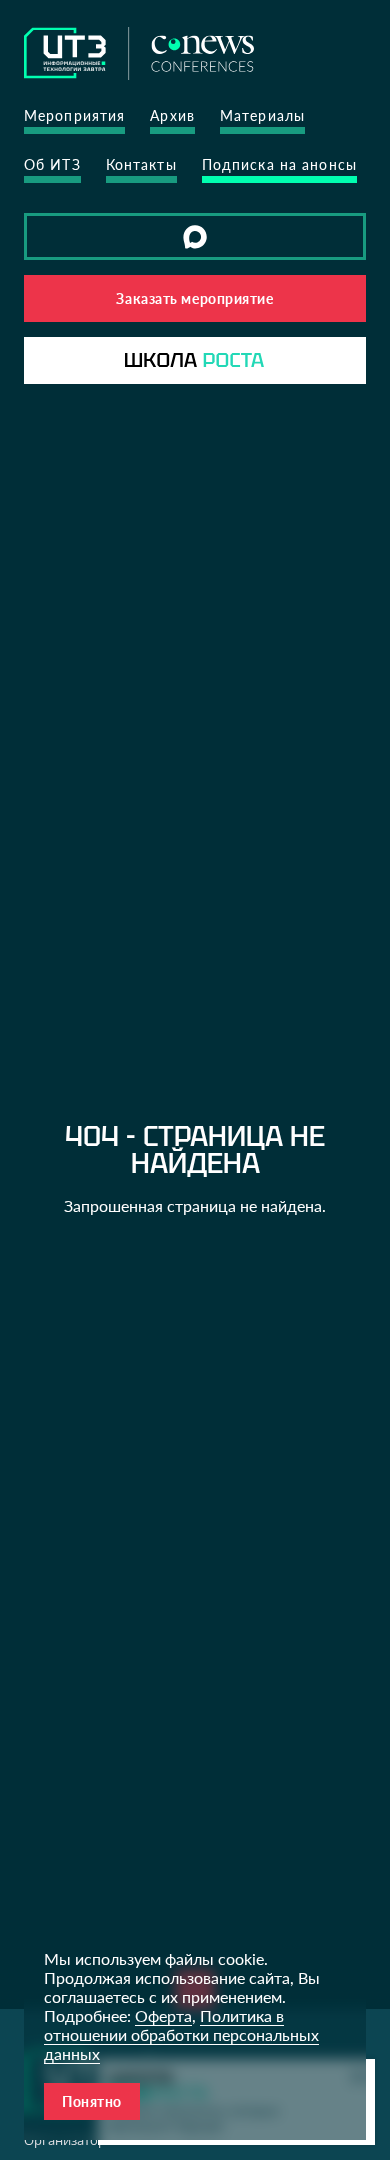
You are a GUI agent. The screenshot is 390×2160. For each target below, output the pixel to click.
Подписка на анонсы (279, 164)
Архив (172, 115)
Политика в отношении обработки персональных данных (181, 2034)
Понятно (92, 2101)
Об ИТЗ (52, 164)
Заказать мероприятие (194, 298)
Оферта (163, 2015)
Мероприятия (74, 115)
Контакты (141, 164)
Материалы (262, 115)
